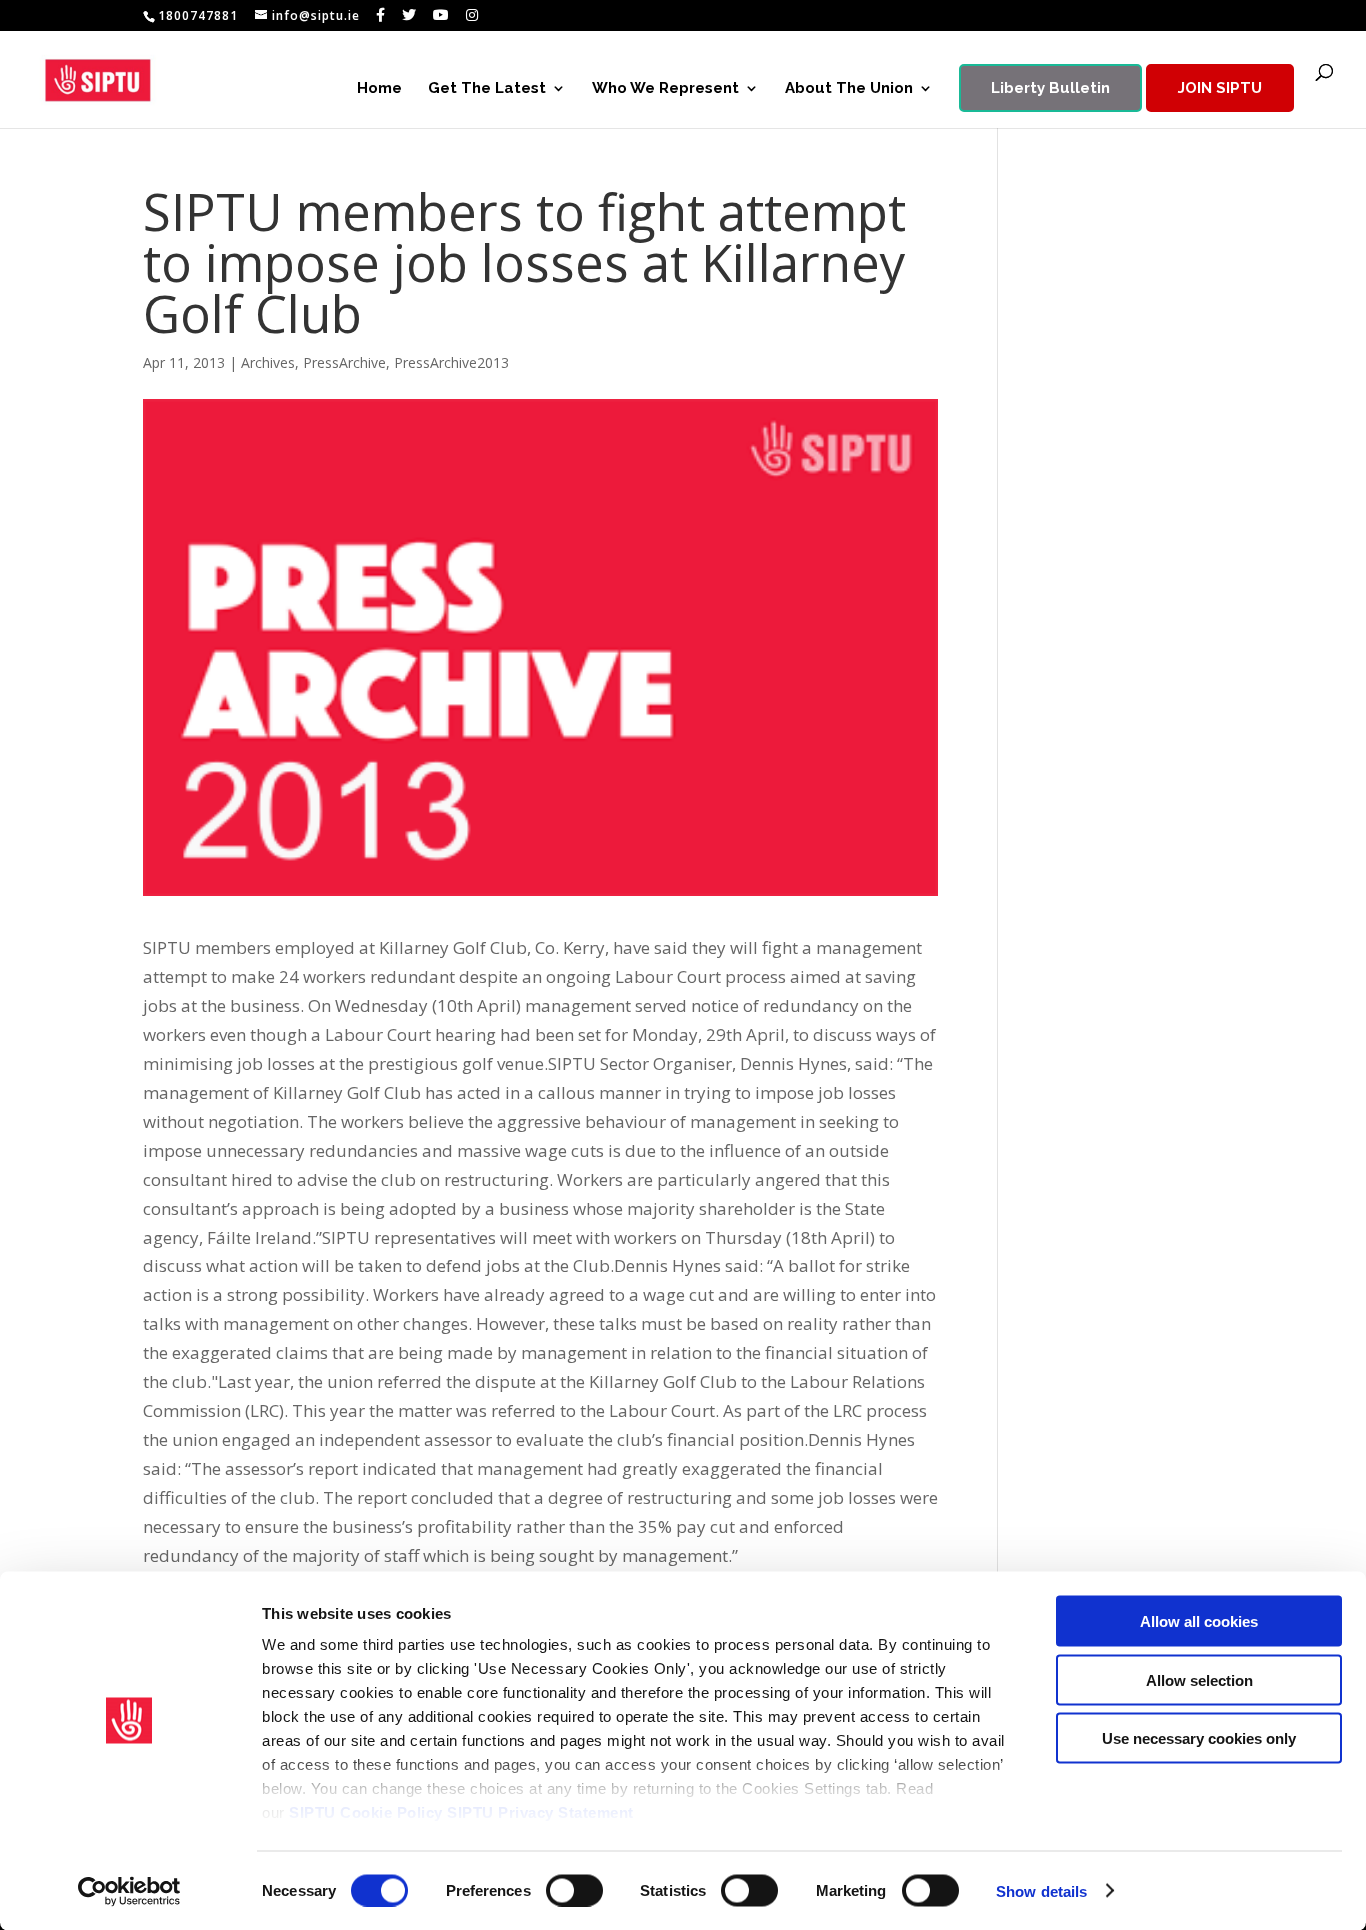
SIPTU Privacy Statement (540, 1812)
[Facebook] (381, 15)
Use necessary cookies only (1199, 1738)
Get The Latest (487, 89)
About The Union (849, 89)
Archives (268, 362)
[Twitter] (409, 15)
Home (379, 89)
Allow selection (1199, 1679)
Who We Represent (665, 89)
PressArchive (344, 362)
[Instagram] (472, 15)
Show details (1041, 1890)
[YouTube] (441, 15)
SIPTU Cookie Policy (366, 1812)
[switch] (574, 1890)
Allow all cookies (1199, 1621)
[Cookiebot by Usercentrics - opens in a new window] (129, 1891)
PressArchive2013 (451, 362)
